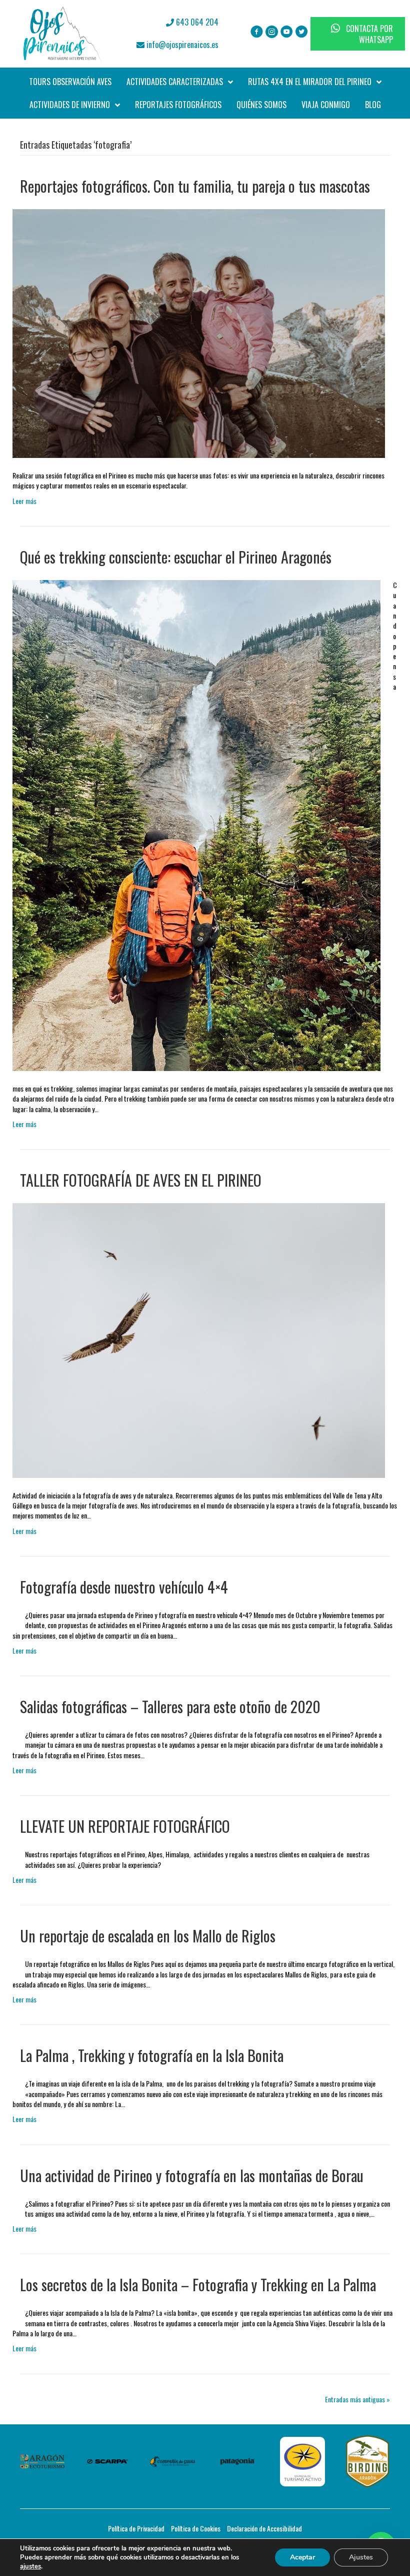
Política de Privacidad (136, 2528)
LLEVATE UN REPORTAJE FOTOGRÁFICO (125, 1826)
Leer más (24, 501)
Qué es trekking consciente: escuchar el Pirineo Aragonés (176, 557)
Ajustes (361, 2557)
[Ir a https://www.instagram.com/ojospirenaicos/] (272, 32)
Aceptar (302, 2557)
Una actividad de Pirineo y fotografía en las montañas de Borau (192, 2175)
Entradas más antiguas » (357, 2399)
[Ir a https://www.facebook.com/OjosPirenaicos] (257, 32)
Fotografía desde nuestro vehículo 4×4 (124, 1587)
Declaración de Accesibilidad (264, 2528)
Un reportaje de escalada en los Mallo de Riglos (148, 1936)
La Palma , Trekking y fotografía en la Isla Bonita (152, 2055)
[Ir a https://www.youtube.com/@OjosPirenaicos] (287, 32)
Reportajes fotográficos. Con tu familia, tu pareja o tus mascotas (195, 186)
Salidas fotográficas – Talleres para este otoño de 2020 (170, 1706)
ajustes (30, 2566)
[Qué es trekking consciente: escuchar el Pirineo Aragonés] (196, 825)
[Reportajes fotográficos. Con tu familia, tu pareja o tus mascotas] (199, 333)
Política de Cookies (196, 2528)
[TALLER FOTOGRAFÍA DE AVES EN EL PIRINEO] (199, 1340)
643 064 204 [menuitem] (196, 22)
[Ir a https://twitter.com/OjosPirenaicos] (302, 32)
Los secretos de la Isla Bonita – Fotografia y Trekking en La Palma (198, 2284)
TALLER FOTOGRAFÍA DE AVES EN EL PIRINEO (141, 1180)
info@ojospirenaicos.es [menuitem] (181, 45)
